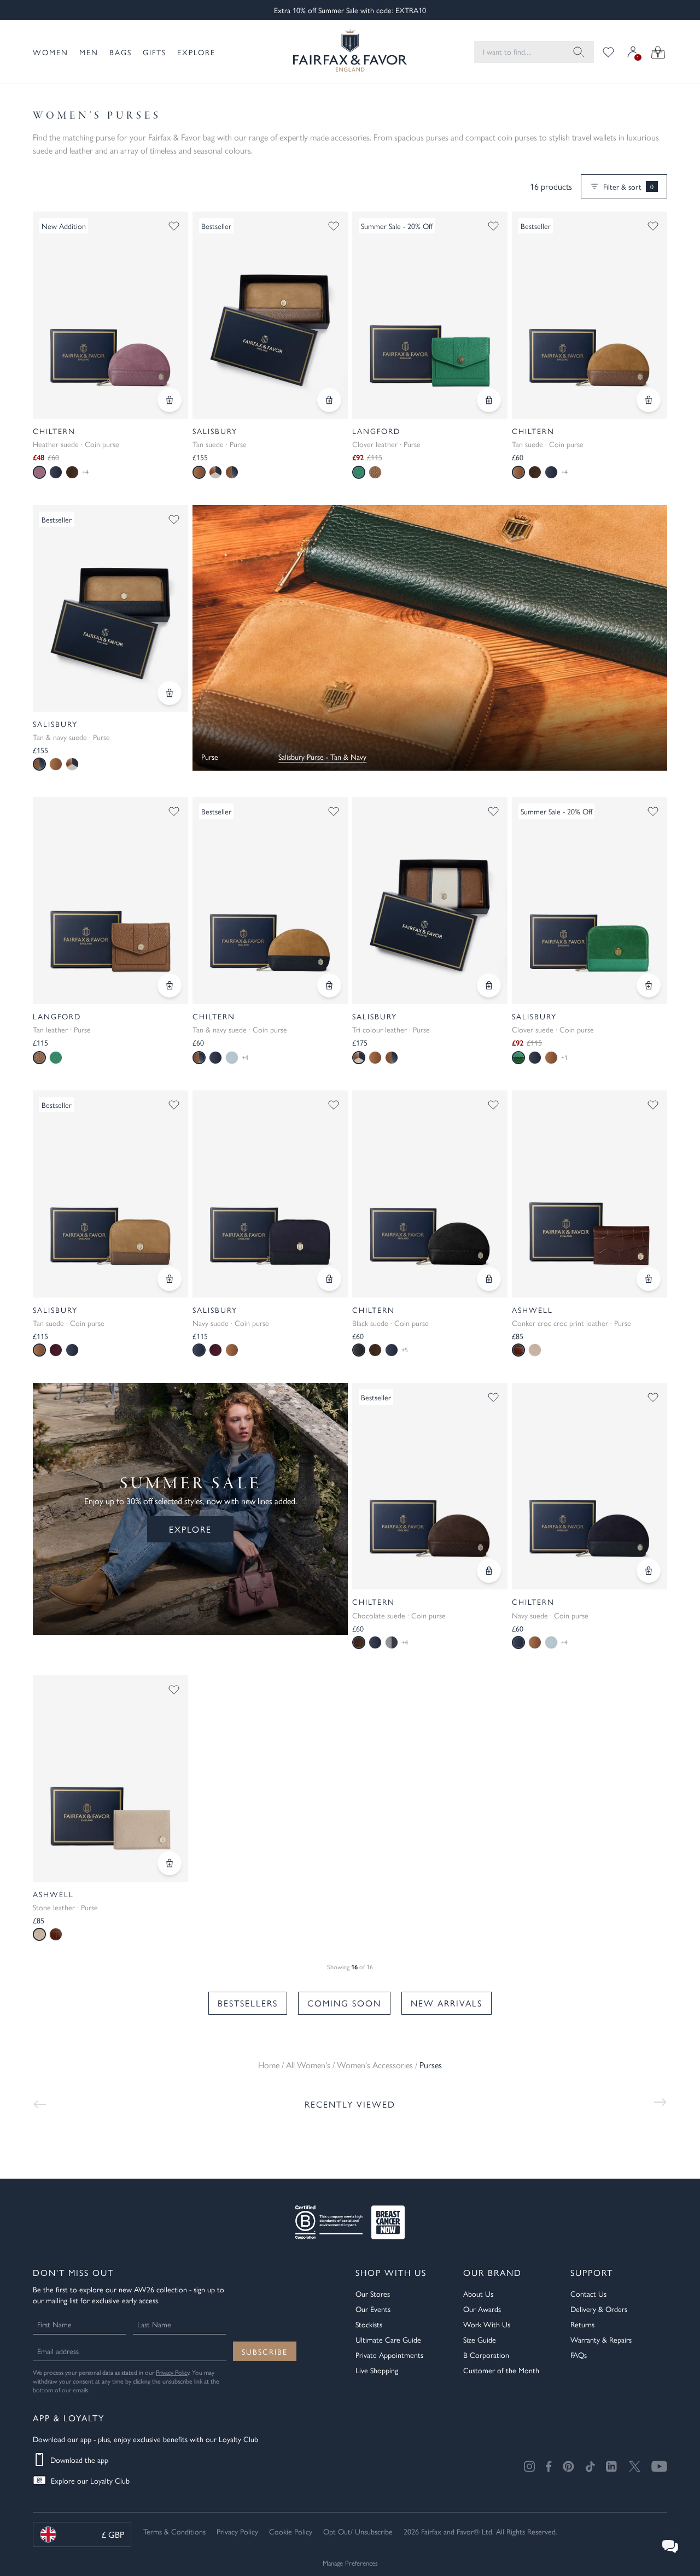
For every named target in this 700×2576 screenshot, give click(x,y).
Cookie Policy (291, 2531)
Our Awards (482, 2309)
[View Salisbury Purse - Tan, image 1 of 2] (270, 315)
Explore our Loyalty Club (90, 2480)
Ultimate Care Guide (388, 2339)
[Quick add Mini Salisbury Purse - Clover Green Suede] (649, 985)
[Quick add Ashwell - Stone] (170, 1863)
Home (269, 2065)
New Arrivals (447, 2003)
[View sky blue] (232, 1058)
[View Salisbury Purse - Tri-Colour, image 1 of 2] (430, 900)
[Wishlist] (608, 52)
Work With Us (487, 2324)
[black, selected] (359, 1350)
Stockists (369, 2324)
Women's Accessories (375, 2065)
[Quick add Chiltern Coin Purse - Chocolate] (489, 1571)
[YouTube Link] (659, 2466)
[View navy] (56, 472)
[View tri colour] (215, 472)
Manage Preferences (350, 2563)
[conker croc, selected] (518, 1350)
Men (89, 52)
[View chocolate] (72, 472)
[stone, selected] (39, 1934)
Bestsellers (248, 2003)
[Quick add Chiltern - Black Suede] (489, 1279)
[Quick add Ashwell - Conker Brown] (649, 1279)
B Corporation (486, 2355)
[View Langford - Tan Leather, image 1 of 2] (110, 900)
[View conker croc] (56, 1934)
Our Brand (492, 2272)
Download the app (79, 2460)
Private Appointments (389, 2355)
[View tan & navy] (232, 472)
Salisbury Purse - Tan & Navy (322, 756)
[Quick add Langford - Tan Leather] (170, 985)
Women (51, 52)
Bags (121, 52)
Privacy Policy (173, 2372)
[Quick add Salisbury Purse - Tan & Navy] (170, 693)
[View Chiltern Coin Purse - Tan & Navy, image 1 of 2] (270, 900)
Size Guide (480, 2339)
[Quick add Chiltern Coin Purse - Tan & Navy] (329, 985)
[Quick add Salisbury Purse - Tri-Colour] (489, 985)
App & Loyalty (69, 2418)
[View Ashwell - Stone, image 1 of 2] (110, 1779)
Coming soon (344, 2003)
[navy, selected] (199, 1350)
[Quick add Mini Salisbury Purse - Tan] (170, 1279)
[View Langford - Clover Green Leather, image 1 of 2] (430, 315)
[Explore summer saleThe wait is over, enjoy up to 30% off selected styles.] (430, 638)
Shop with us (391, 2272)
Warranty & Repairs (601, 2339)
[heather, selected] (39, 472)
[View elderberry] (56, 1350)
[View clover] (56, 1058)
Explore (196, 52)
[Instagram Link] (529, 2466)
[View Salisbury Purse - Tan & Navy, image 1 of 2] (110, 609)
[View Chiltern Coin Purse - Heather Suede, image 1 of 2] (110, 315)
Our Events (373, 2309)
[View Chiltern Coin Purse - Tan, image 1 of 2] (590, 315)
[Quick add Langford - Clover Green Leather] (489, 400)
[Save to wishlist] (174, 226)
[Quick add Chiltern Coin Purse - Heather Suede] (170, 400)
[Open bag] (658, 52)
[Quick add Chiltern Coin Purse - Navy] (649, 1571)
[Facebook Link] (549, 2466)
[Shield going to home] (350, 52)
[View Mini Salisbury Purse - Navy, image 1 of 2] (270, 1194)
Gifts (154, 52)
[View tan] (375, 472)
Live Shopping (377, 2370)
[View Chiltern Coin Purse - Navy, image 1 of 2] (590, 1486)
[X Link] (635, 2466)
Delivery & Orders (599, 2309)
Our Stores (373, 2293)
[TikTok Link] (590, 2466)
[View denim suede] (392, 1642)
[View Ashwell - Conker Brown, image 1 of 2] (590, 1194)
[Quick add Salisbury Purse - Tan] (329, 400)
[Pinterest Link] (568, 2466)
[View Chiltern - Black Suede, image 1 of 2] (430, 1194)
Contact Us (588, 2293)
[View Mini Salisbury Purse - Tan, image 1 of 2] (110, 1194)
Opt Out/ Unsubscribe (358, 2531)
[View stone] (535, 1350)
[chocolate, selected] (359, 1642)
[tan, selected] (199, 472)
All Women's (308, 2065)
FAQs (579, 2355)
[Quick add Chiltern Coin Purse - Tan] (649, 400)
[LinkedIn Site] (612, 2467)
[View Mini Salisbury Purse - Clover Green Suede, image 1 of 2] (590, 900)
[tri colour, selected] (359, 1058)
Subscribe (265, 2351)
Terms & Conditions (174, 2531)
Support (592, 2272)
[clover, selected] (359, 472)
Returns (582, 2324)
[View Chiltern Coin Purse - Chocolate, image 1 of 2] (430, 1486)
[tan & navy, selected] (39, 764)
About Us (478, 2293)
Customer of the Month (501, 2370)
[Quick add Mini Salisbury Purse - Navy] (329, 1279)
